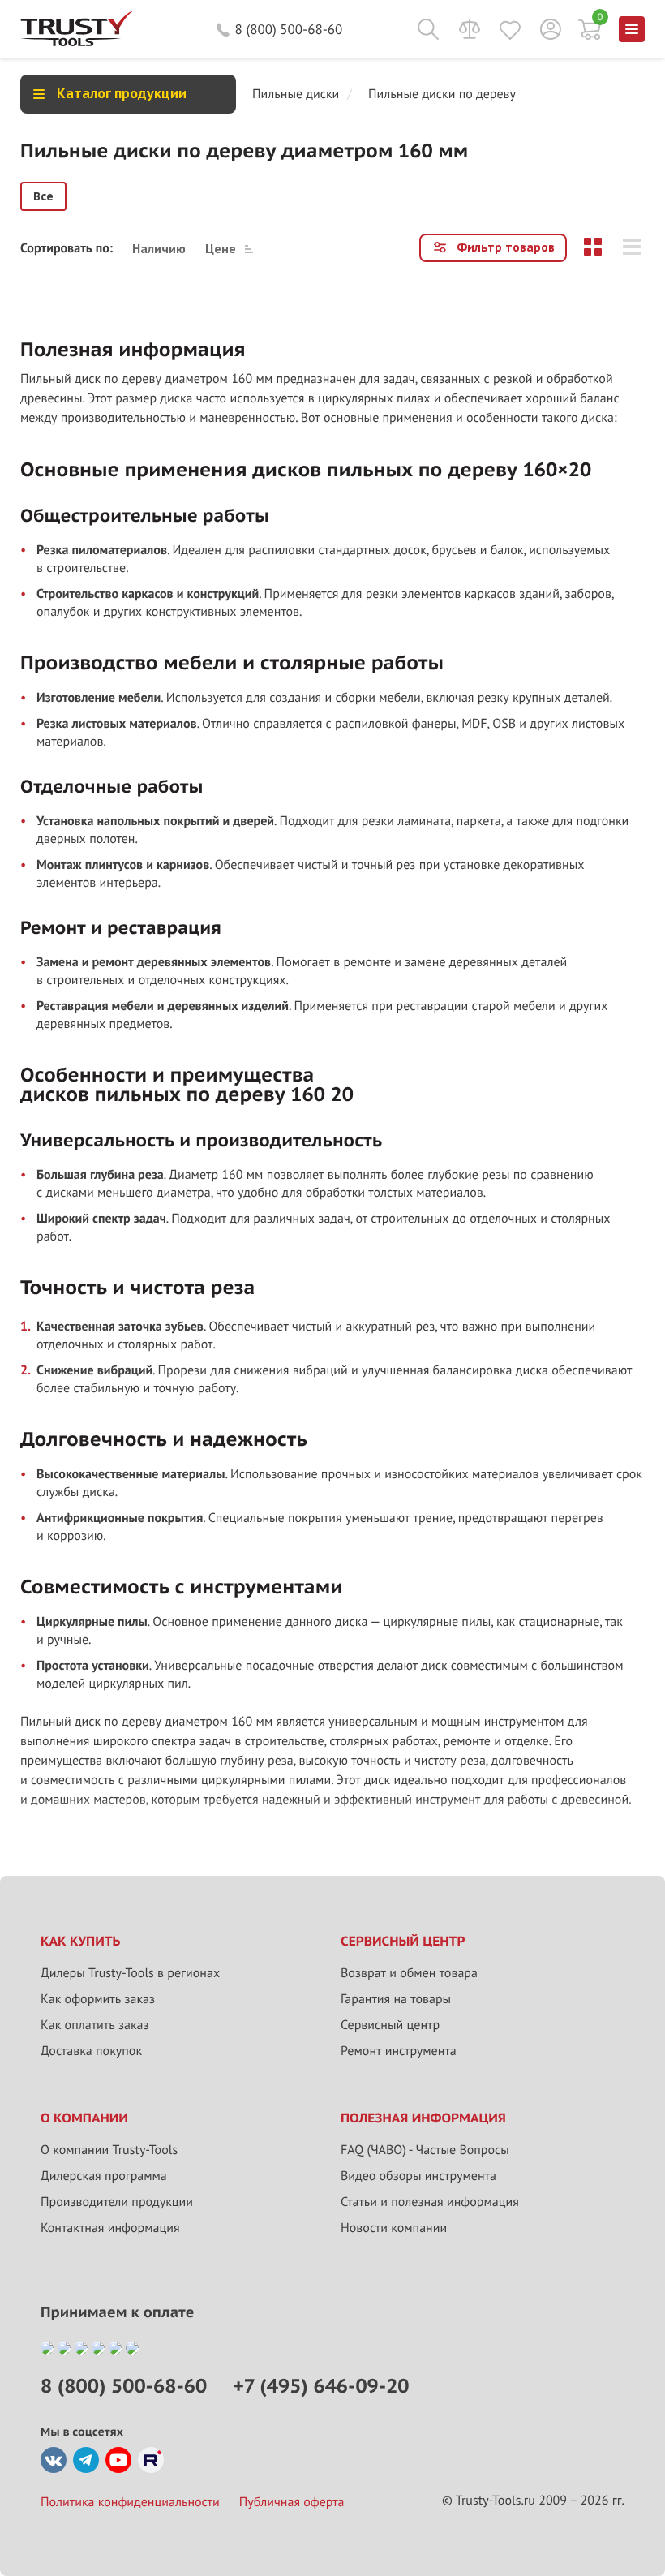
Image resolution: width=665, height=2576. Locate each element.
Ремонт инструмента (399, 2051)
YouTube (118, 2460)
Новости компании (394, 2228)
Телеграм (86, 2460)
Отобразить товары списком (632, 247)
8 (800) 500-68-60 (289, 29)
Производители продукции (117, 2202)
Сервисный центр (390, 2025)
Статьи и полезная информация (430, 2202)
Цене (221, 248)
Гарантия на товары (396, 1999)
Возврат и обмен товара (409, 1973)
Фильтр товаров (506, 247)
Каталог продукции (122, 93)
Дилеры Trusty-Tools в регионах (130, 1973)
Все (43, 196)
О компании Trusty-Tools (109, 2150)
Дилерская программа (104, 2176)
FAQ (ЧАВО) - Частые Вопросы (425, 2150)
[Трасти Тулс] (77, 42)
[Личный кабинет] (551, 29)
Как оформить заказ (98, 1999)
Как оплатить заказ (95, 2025)
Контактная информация (110, 2228)
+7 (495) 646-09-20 (321, 2386)
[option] (43, 196)
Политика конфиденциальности (130, 2502)
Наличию (159, 248)
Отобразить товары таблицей (593, 247)
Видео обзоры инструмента (418, 2176)
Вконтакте (54, 2460)
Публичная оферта (292, 2502)
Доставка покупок (91, 2051)
